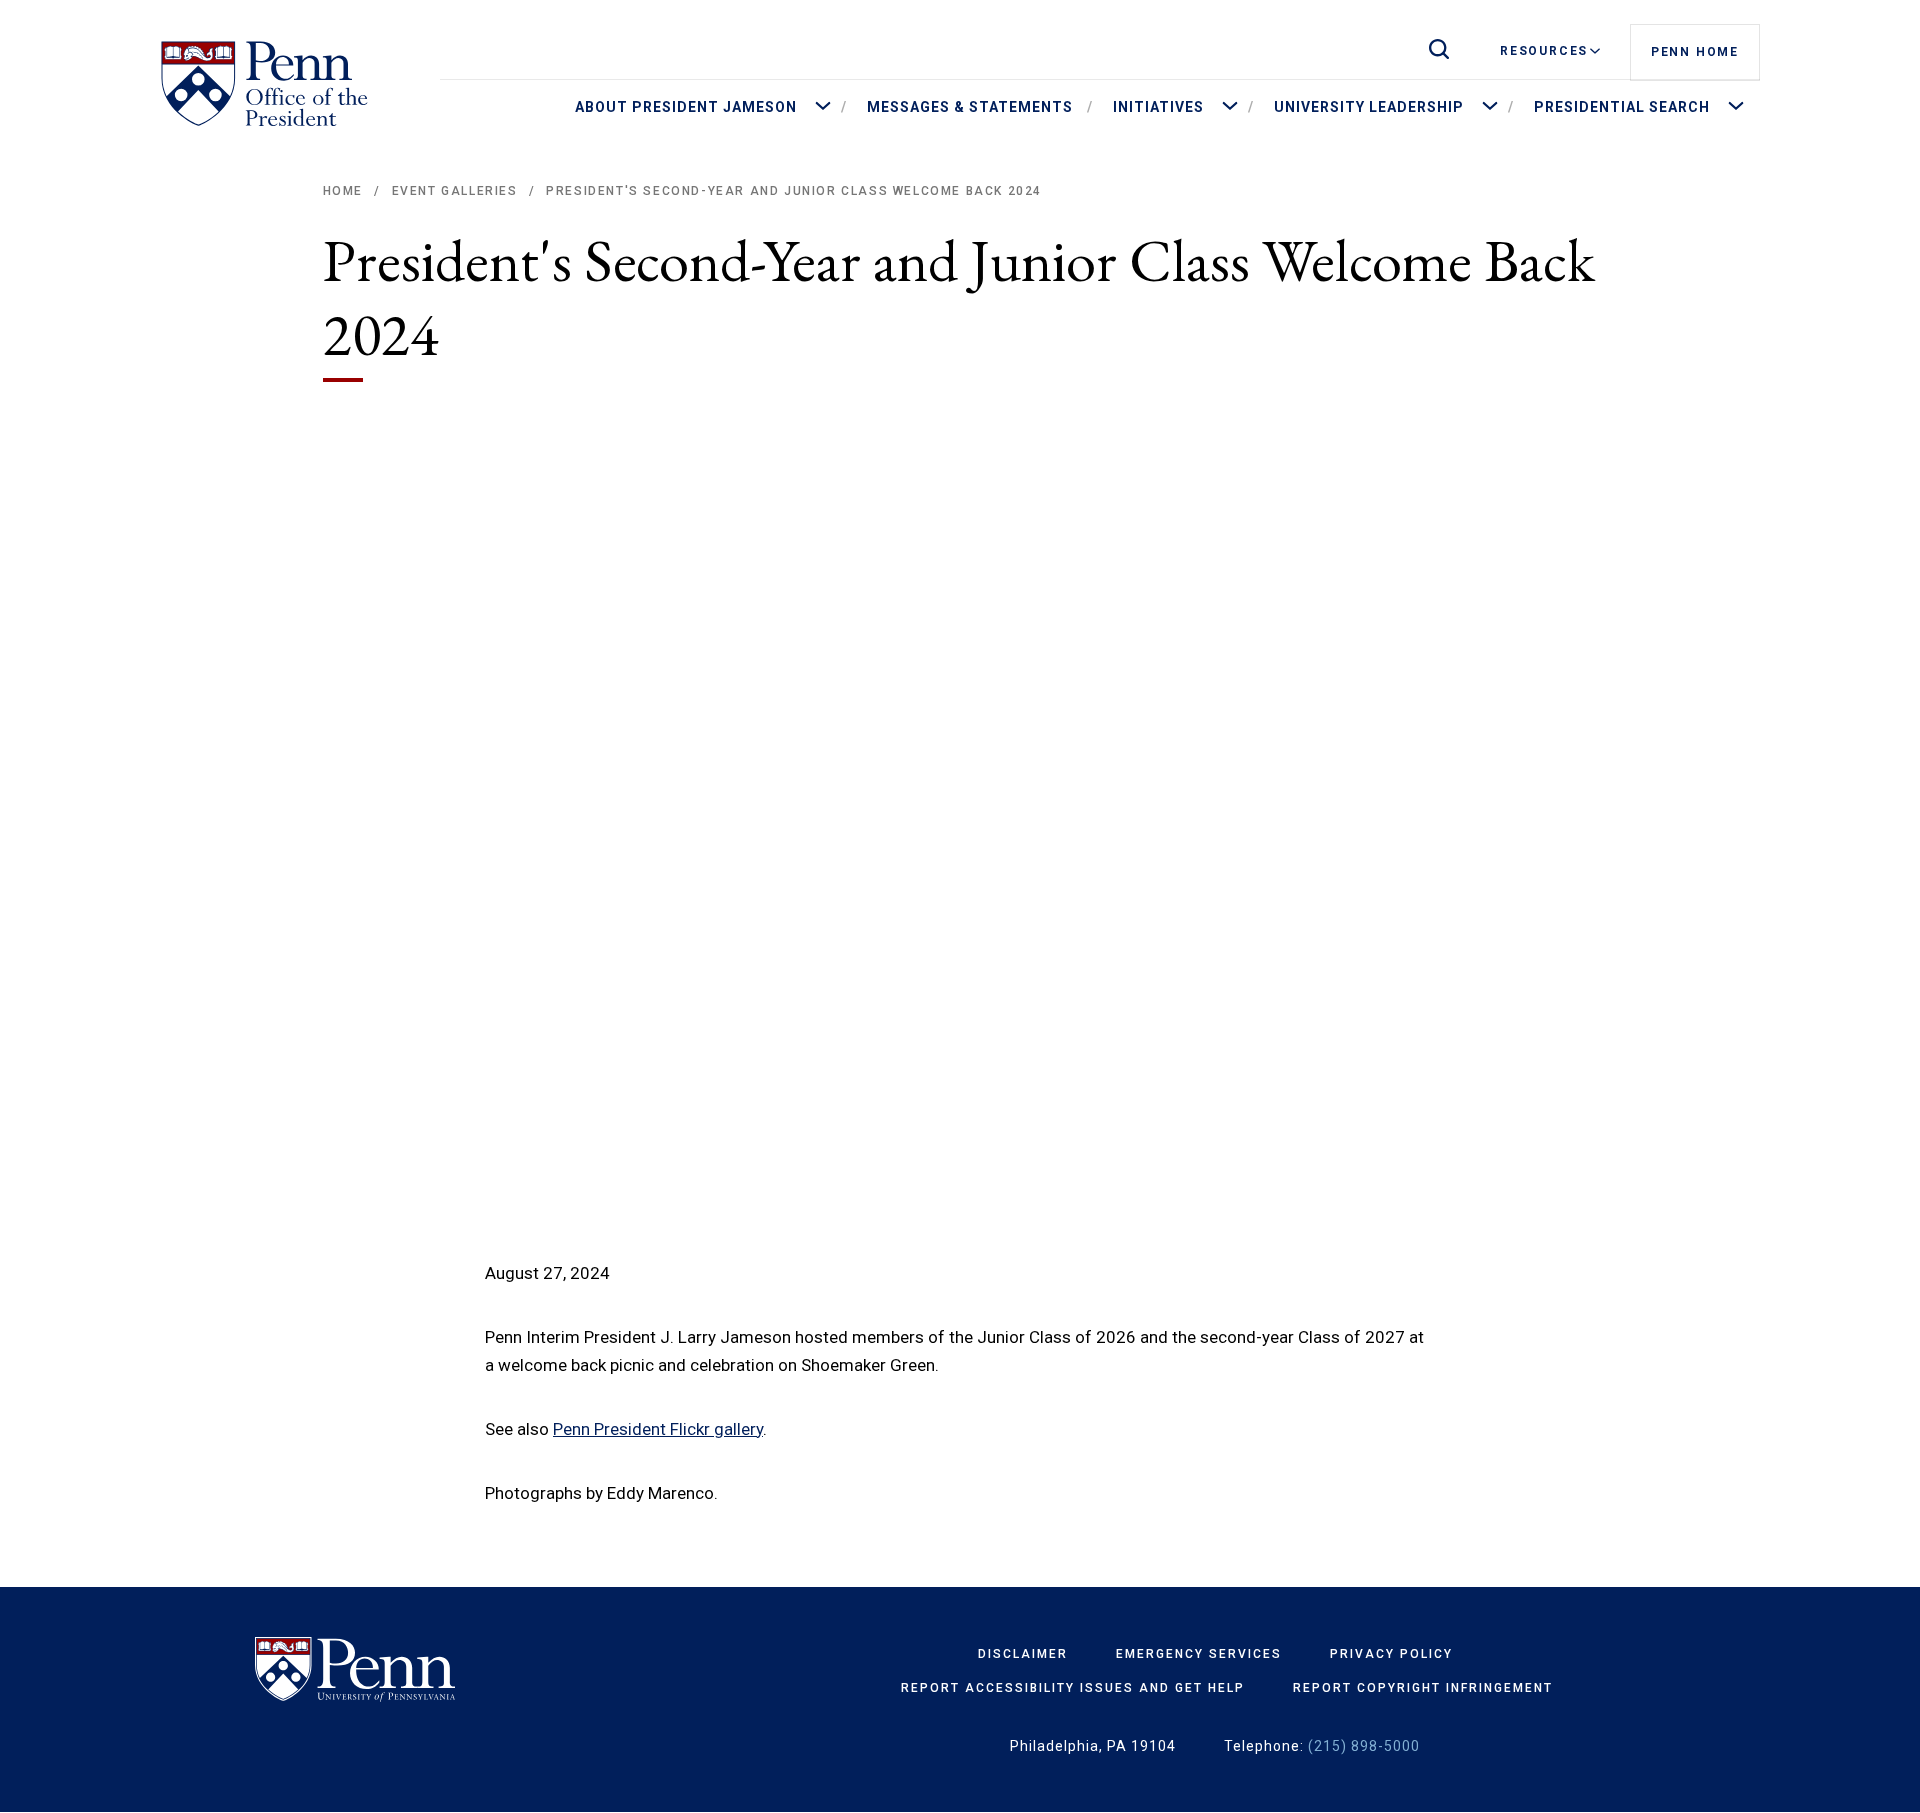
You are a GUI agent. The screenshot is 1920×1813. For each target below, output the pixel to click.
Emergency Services (1199, 1654)
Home (343, 191)
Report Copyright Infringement (1423, 1688)
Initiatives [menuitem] (1158, 107)
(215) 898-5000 (1364, 1746)
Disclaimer (1023, 1654)
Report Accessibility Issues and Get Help (1073, 1688)
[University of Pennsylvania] (413, 1670)
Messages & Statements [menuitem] (970, 107)
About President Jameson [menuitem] (686, 107)
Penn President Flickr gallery (658, 1429)
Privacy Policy (1391, 1654)
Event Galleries (455, 191)
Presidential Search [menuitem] (1622, 107)
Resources (1544, 51)
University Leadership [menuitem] (1369, 107)
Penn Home (1695, 52)
